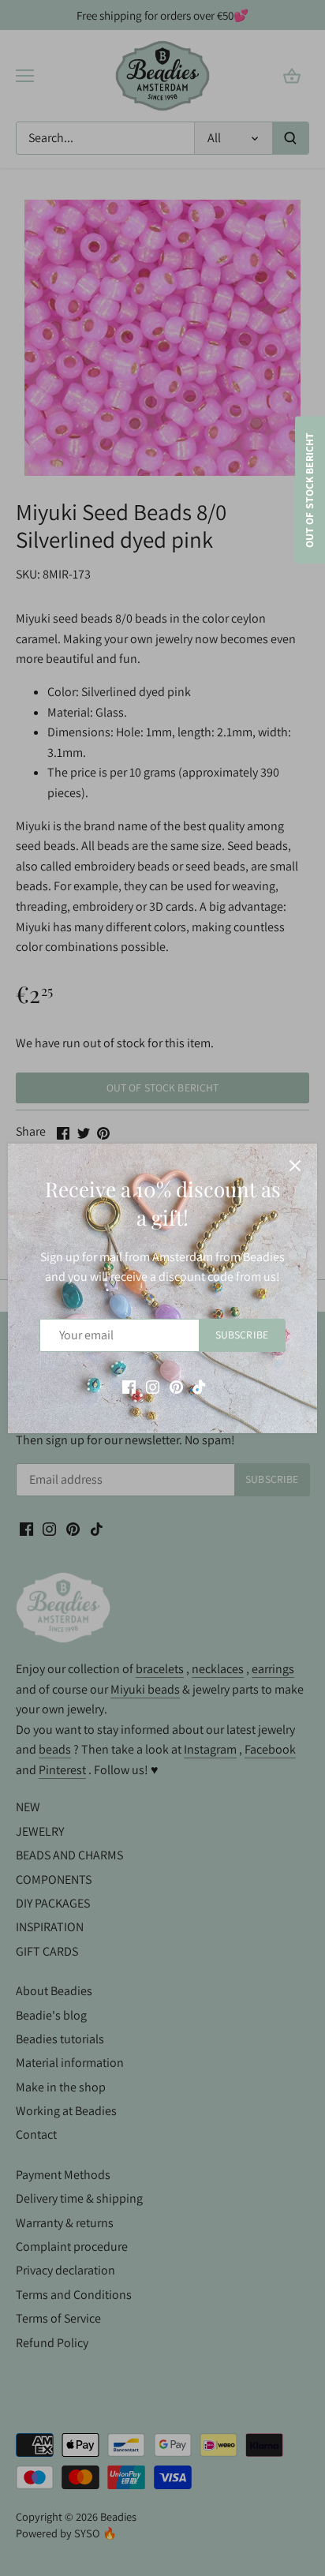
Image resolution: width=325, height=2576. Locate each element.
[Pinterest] (176, 1386)
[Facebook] (129, 1386)
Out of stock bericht (309, 490)
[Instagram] (153, 1386)
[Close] (295, 1166)
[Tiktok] (199, 1386)
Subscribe (242, 1335)
